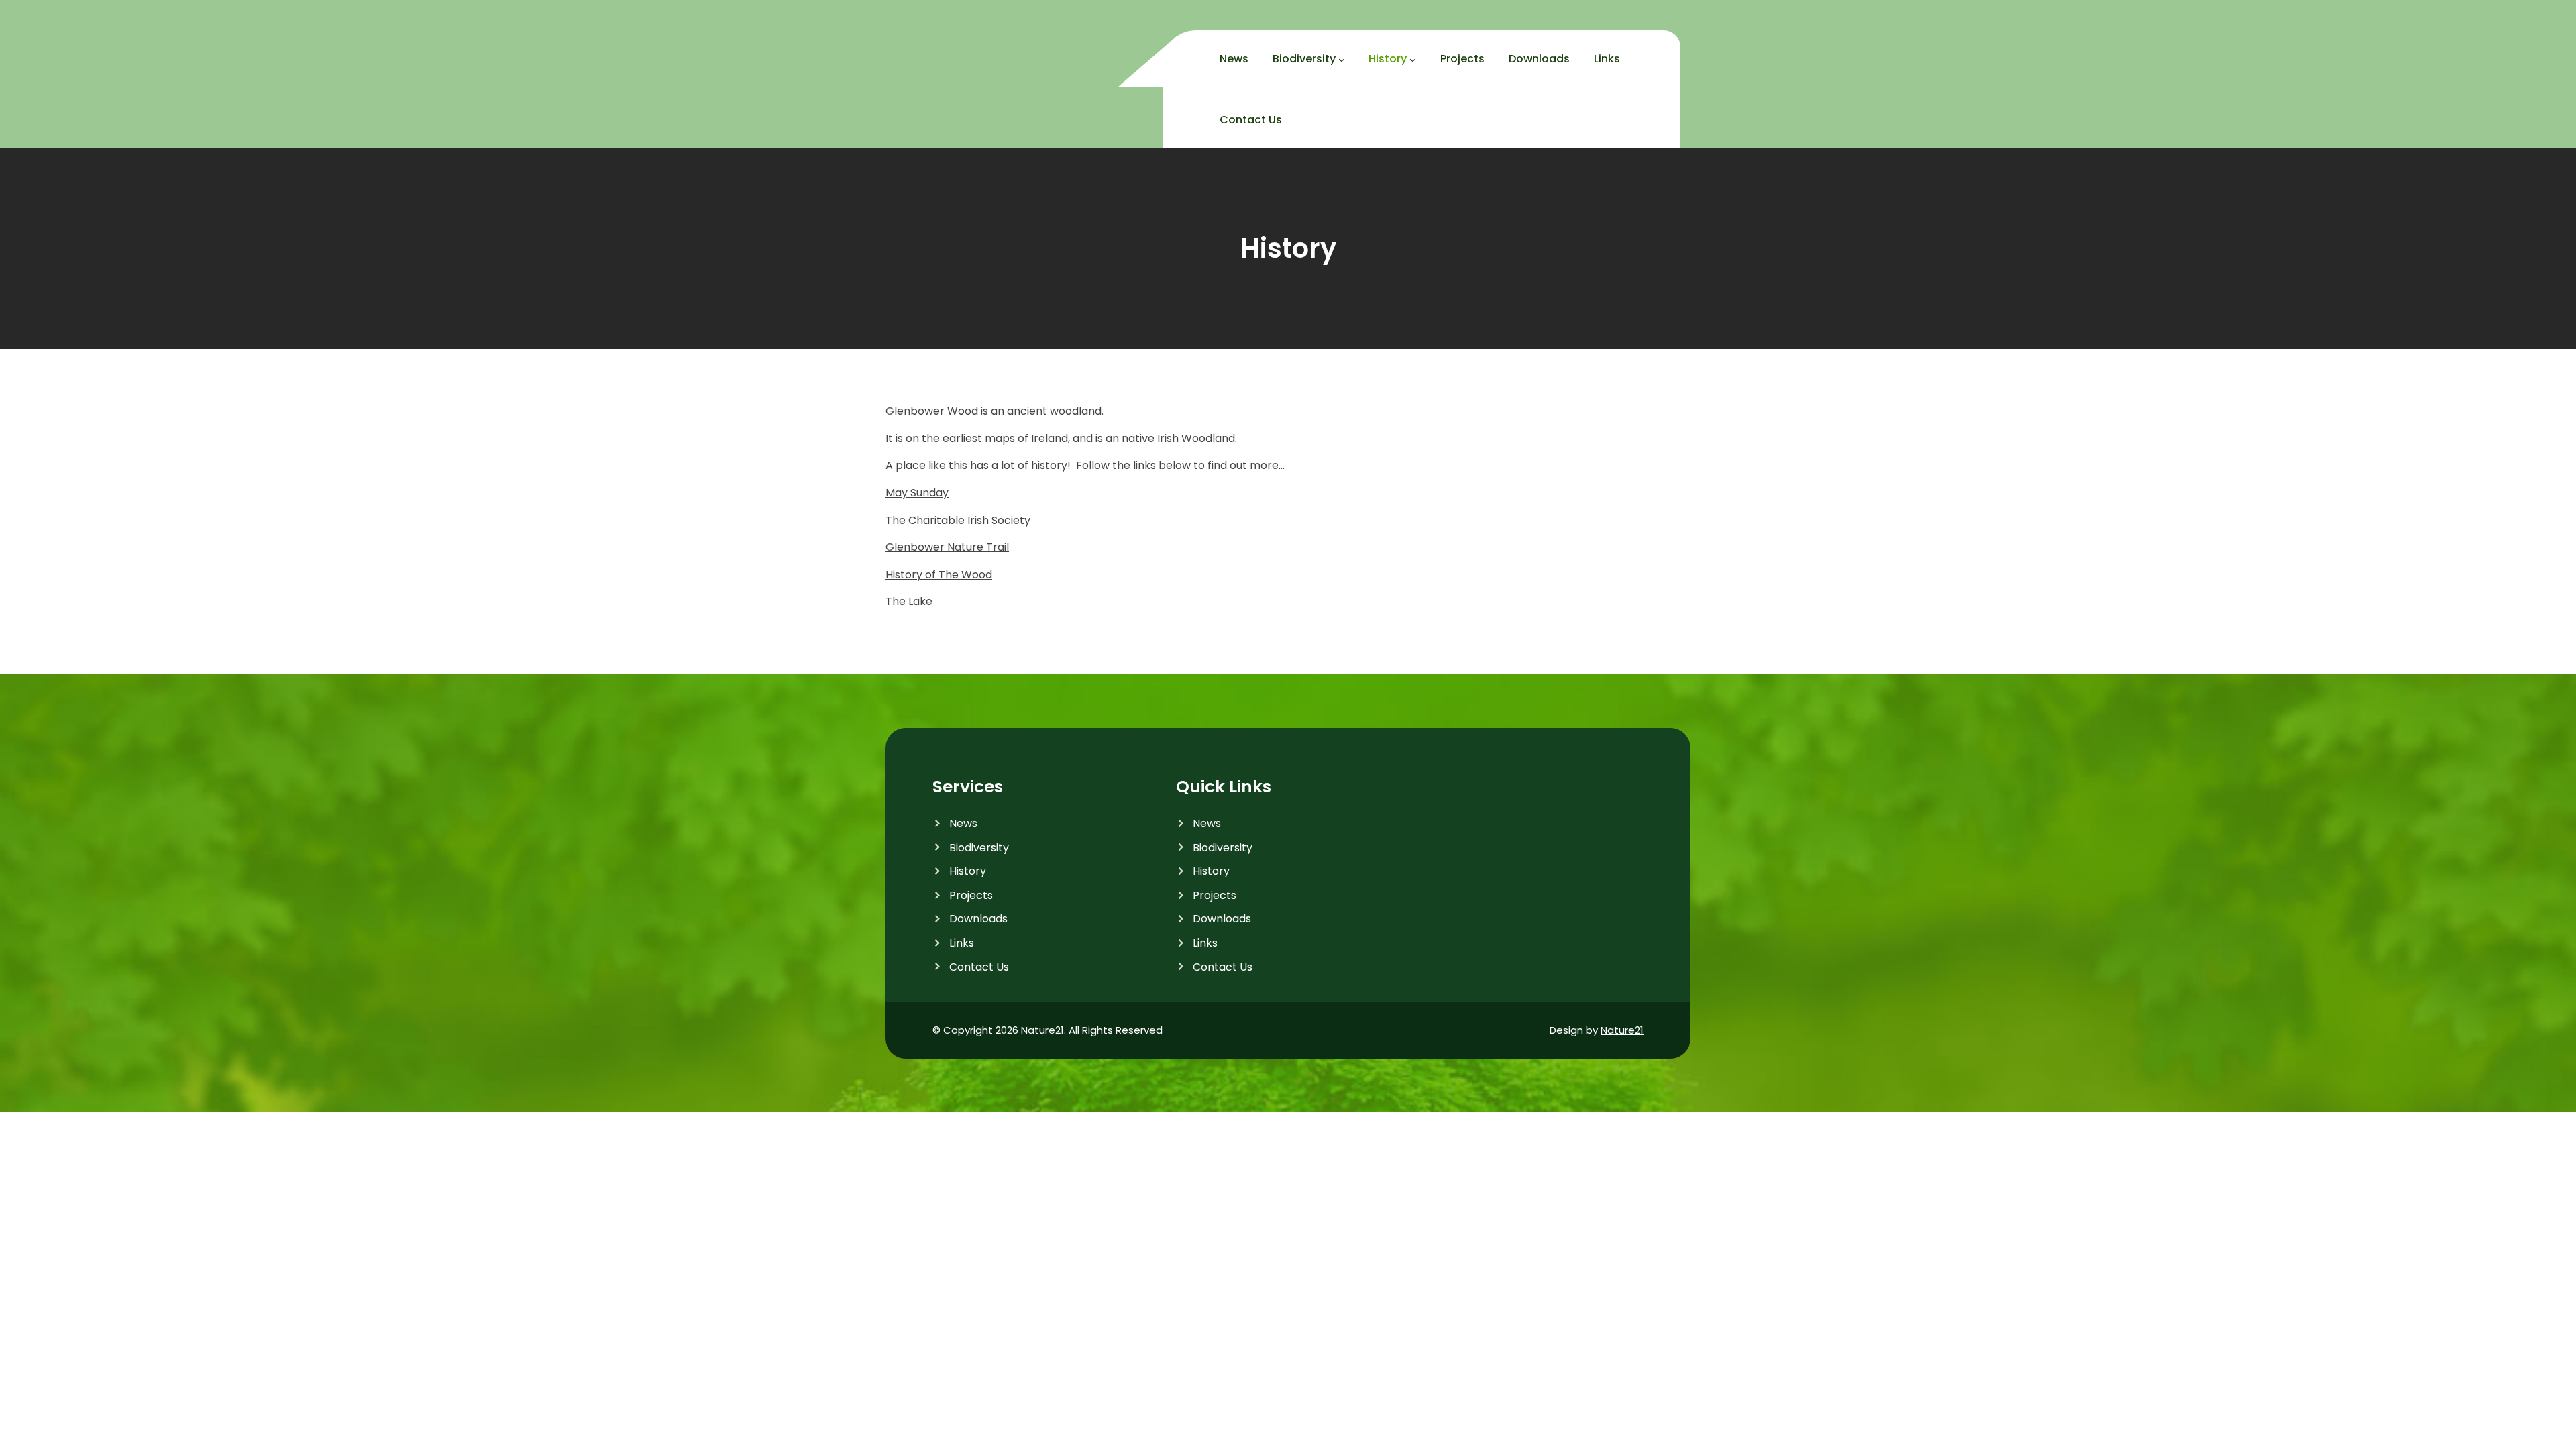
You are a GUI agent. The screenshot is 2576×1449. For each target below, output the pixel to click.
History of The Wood (939, 575)
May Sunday (917, 493)
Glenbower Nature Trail (947, 547)
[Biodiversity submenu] (1342, 60)
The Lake (909, 601)
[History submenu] (1413, 60)
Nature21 (1622, 1030)
